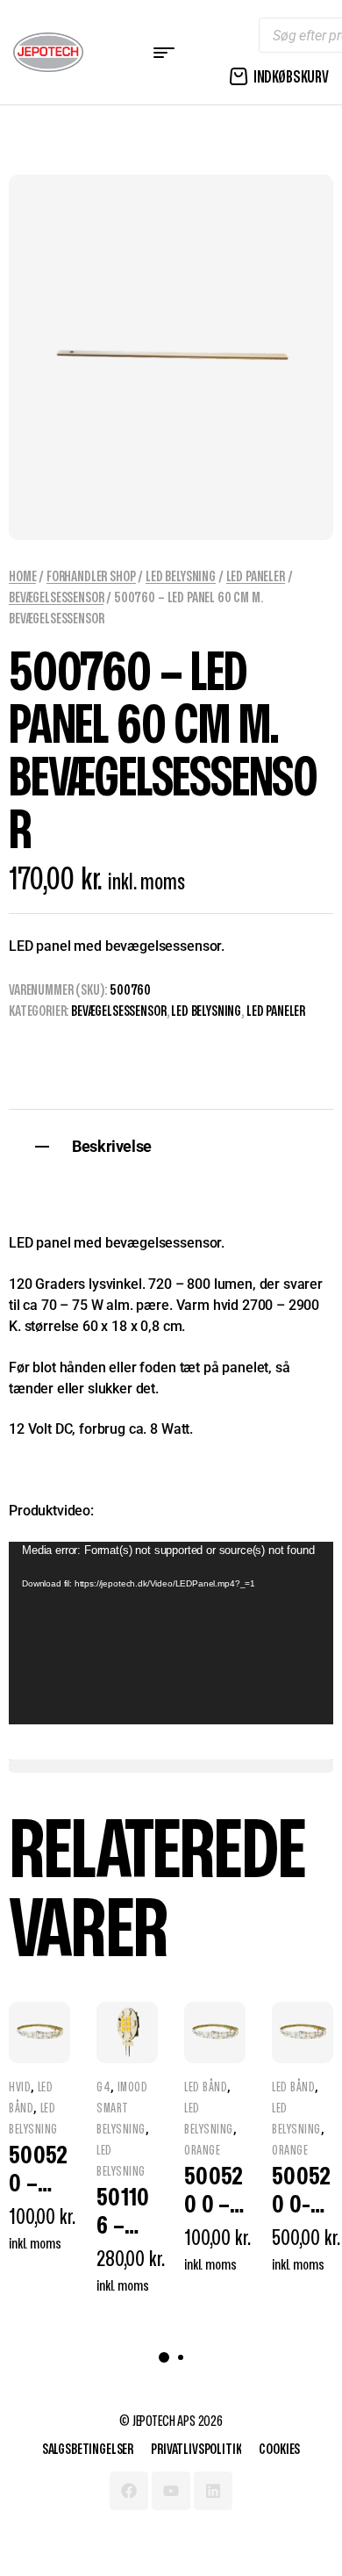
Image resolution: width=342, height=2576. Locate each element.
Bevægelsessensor (56, 598)
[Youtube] (171, 2491)
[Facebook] (129, 2491)
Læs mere (50, 2298)
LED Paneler (256, 577)
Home (22, 577)
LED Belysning (181, 577)
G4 (103, 2087)
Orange (202, 2151)
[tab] (171, 1144)
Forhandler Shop (91, 577)
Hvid (20, 2087)
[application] (171, 1633)
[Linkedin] (213, 2491)
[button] (164, 2357)
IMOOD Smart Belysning (122, 2108)
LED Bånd (206, 2087)
